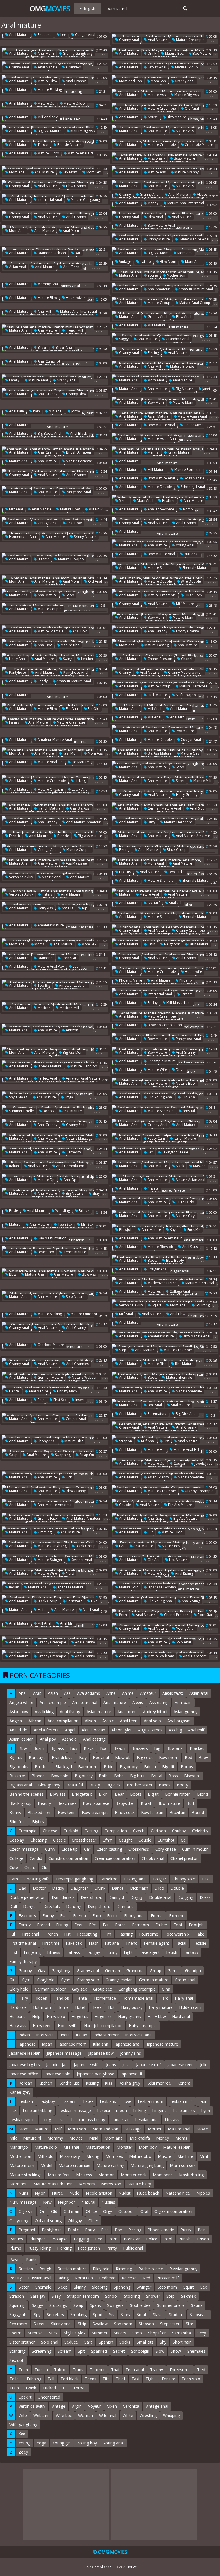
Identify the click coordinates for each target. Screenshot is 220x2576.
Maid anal (90, 1610)
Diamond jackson (51, 253)
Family (14, 380)
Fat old (93, 709)
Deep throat (99, 1906)
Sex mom (70, 172)
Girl (12, 1980)
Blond (203, 1794)
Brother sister (140, 1785)
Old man (71, 2211)
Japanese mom (72, 2044)
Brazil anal (64, 347)
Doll (13, 1906)
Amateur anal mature (83, 1078)
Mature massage (79, 1138)
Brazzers (140, 1748)
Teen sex (65, 1224)
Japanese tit (131, 2074)
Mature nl (32, 2138)
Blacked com (40, 1812)
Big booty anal (49, 433)
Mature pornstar (79, 461)
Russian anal (40, 2278)
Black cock (125, 1812)
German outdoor (50, 1989)
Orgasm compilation (173, 2211)
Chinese (50, 1831)
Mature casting (156, 645)
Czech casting (109, 1849)
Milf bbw (95, 509)
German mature (50, 1377)
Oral (144, 2211)
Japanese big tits (25, 2065)
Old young (19, 2221)
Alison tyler (122, 1730)
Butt (190, 1803)
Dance (118, 1888)
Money (163, 2138)
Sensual (188, 1111)
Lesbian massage (75, 2110)
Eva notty (27, 1916)
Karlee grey (20, 2092)
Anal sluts (189, 1247)
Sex (204, 2287)
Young (152, 275)
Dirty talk (52, 1906)
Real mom (70, 753)
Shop (70, 595)
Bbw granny (76, 186)
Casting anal (135, 1879)
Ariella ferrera (46, 1730)
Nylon (40, 2193)
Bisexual (192, 1776)
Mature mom (183, 402)
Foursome (149, 1934)
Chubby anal (153, 1858)
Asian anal (17, 267)
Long (46, 2120)
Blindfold (18, 1822)
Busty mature (184, 158)
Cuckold (71, 1831)
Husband (18, 2016)
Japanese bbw (101, 2053)
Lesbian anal (147, 2120)
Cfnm (108, 1840)
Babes (165, 1785)
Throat (43, 145)
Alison (90, 1721)
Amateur (148, 1693)
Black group (176, 850)
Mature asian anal (192, 416)
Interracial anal (49, 200)
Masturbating (191, 2175)
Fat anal (72, 709)
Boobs (48, 1111)
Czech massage (24, 1849)
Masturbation (98, 2147)
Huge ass (103, 2016)
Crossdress (139, 1849)
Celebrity (200, 1831)
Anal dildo (18, 1730)
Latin (151, 944)
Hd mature (80, 762)
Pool (168, 2239)
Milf (58, 2129)
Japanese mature (70, 1587)
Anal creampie (53, 1702)
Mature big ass (186, 95)
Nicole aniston (99, 2193)
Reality (16, 2278)
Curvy (50, 1849)
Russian (26, 2269)
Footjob (196, 1925)
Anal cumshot (48, 361)
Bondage (37, 1757)
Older (93, 2221)
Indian (14, 1587)
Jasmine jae (57, 2065)
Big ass (57, 1748)
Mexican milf (69, 1008)
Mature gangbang (85, 200)
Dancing (74, 1906)
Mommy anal (48, 284)
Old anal (191, 108)
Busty (95, 1785)
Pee (99, 2239)
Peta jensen (89, 2248)
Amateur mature (50, 925)
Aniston (72, 1030)
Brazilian (177, 1812)
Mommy (55, 2138)
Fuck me (193, 1230)
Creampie (27, 1831)
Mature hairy (139, 2184)
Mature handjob (83, 1066)
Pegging (81, 2239)
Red (147, 2278)
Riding (63, 2278)
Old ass (153, 1560)
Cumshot (166, 1840)
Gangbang (61, 1971)
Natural (88, 2202)
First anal (31, 1934)
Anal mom (45, 53)
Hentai (14, 1391)
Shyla (68, 1097)
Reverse (129, 2278)
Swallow (100, 2324)
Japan (47, 2044)
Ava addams (89, 1693)
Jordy (75, 411)
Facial (181, 1943)
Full (13, 1934)
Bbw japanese (96, 1803)
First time (51, 1943)
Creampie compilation (115, 1858)
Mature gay (189, 753)
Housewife (193, 972)
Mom (24, 2129)
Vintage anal (47, 523)
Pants (31, 2259)
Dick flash (139, 1888)
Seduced (44, 35)
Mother (155, 2129)
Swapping (62, 1455)
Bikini (104, 1794)
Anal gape (156, 1518)
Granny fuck (47, 1518)
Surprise (35, 2333)
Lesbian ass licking (88, 2120)
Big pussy (84, 1776)
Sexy (202, 2333)
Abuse (152, 117)
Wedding (62, 1211)
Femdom (141, 1925)
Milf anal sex (47, 117)
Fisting (124, 850)
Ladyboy (47, 2101)
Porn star (69, 958)
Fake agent (150, 1952)
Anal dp (70, 1180)
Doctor (39, 1888)
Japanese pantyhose (96, 2074)
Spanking (122, 2287)
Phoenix (185, 980)
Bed (188, 1757)
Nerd (70, 1573)
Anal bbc (44, 645)
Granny (125, 194)
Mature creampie (190, 40)
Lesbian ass (184, 2110)
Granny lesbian (119, 1980)
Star (190, 2324)
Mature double (159, 487)
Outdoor (126, 2211)
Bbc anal (154, 1405)
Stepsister (199, 2315)
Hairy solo (56, 2016)
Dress (205, 1897)
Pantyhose (17, 672)
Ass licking (44, 1712)
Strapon (125, 1441)
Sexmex (188, 2296)
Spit (81, 2351)
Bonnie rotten (178, 1794)
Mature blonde (182, 366)
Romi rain (84, 2278)
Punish (185, 2239)
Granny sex (75, 1125)
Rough (45, 2269)
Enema (79, 1916)
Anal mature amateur (83, 822)
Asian (53, 1693)
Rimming (44, 1532)
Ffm (93, 1925)
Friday (152, 1003)
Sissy (56, 2296)
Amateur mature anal (195, 289)
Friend (132, 1943)
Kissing (92, 2083)
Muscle (164, 2156)
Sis (112, 2315)
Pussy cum (156, 1138)
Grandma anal (177, 339)
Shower (153, 2296)
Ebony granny (187, 631)
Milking (93, 2156)
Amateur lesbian (72, 985)
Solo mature (75, 1297)
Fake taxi (74, 1943)
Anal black (78, 433)
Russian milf (168, 2278)
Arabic (108, 1721)
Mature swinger (50, 1560)
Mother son (176, 275)
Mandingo (19, 2147)
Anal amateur (158, 289)
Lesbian (26, 2101)
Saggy (123, 339)
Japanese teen (180, 2065)
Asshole (69, 1739)
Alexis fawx (173, 1693)
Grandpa (193, 1971)
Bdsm (39, 1748)
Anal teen (71, 267)
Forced (43, 1925)
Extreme (177, 1916)
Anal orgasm (179, 1721)
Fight (128, 1952)
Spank (95, 2305)
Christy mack (67, 1391)
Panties (16, 2239)
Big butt (137, 1776)
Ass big (67, 908)
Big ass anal (21, 1785)
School (111, 2296)
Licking (80, 781)
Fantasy (191, 1952)
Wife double (190, 581)
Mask (180, 1166)
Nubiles (108, 2202)
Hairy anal (17, 659)
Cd (183, 1840)
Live (61, 2120)
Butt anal (191, 554)
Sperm (15, 2333)
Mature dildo (74, 103)
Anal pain (16, 411)
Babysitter (125, 1803)
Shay (96, 1193)
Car (87, 1849)
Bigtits (38, 1822)
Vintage (125, 261)
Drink (151, 53)
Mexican (44, 1008)
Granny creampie (190, 930)
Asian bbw (19, 1712)
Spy (37, 2315)
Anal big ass (79, 808)
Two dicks (176, 872)
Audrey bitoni (155, 1712)
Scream (186, 994)
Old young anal (160, 1097)
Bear (119, 1794)
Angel (70, 1730)
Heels (97, 2007)
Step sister (170, 2324)
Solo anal (183, 1642)
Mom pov (148, 2147)
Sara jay (38, 2296)
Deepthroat (92, 1897)
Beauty (44, 1803)
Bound (198, 1812)
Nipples (203, 2193)
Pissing (153, 353)
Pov (118, 2230)
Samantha (182, 2333)
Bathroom (88, 1767)
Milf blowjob (185, 695)
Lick (68, 1477)
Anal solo (152, 1721)
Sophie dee (140, 2305)
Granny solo (88, 1980)
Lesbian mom (151, 2101)
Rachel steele (151, 2269)
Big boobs (19, 1767)
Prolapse (59, 2239)
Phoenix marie (130, 980)
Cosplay (17, 1840)
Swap (13, 1455)
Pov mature (185, 731)
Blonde (63, 836)
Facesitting (87, 1934)
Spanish (106, 2342)
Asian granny (158, 1477)
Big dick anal (186, 1414)
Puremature (157, 1414)
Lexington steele (175, 1152)
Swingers (115, 2305)
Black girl (64, 1767)
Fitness (54, 1952)
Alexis (138, 1702)
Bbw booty (175, 1260)
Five (94, 1601)
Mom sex (93, 172)
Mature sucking (49, 1314)
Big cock (145, 1757)
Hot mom (42, 2007)
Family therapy (23, 1961)
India (65, 2035)
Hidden (41, 1998)
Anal (23, 1693)
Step (122, 1350)
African (35, 1721)
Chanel (186, 659)
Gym (26, 1980)
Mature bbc (174, 53)
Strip (82, 2324)
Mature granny (186, 172)
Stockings (58, 2305)
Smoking (78, 2315)
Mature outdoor (84, 1314)
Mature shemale (160, 568)
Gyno (66, 1980)
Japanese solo (57, 2074)
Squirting (202, 1305)
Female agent (157, 1943)
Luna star (120, 2120)
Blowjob (125, 1230)
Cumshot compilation (68, 1858)
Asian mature (158, 416)
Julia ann (101, 2044)
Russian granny (183, 2269)
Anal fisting (70, 1712)
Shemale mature (195, 568)
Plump (15, 2248)
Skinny (80, 2287)
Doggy (136, 1897)
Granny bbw (76, 394)
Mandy (153, 203)
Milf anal (55, 411)
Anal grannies (77, 1364)
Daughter (79, 1888)
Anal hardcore (195, 1656)
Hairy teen (42, 2026)
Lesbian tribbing (38, 2110)
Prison (203, 2239)
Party (90, 2230)
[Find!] (184, 8)
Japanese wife (87, 2065)
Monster (124, 2147)
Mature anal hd (80, 153)
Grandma (135, 1971)
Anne (111, 1693)
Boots (136, 1794)
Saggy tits (18, 2315)
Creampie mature (199, 145)
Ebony (48, 1916)
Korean (25, 2083)
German (113, 1971)
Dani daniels (63, 1897)
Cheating (39, 1840)
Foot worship (177, 1934)
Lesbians (108, 2101)
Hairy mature (161, 2007)
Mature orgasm (50, 789)
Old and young (48, 2221)
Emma (157, 1916)
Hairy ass (45, 908)
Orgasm (26, 2211)
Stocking (132, 2296)
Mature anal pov (50, 966)
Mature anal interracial (185, 203)
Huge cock (193, 595)
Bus (74, 1748)
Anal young (190, 1601)
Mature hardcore (193, 686)
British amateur (78, 452)
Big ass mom (158, 253)
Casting (91, 1831)
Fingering (32, 1952)
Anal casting (94, 1739)
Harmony (73, 1152)
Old (54, 2211)
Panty (112, 2248)
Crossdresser (84, 1840)
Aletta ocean (93, 1730)
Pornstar (132, 2239)
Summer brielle (21, 1111)
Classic (59, 1840)
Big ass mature (49, 131)
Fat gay (93, 1952)
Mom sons (163, 2175)
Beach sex (45, 1252)
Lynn (206, 2110)
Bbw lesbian (152, 1812)
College (16, 1858)
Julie (204, 2065)
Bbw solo (60, 1776)
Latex (88, 2101)
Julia (126, 2065)
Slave (158, 2315)
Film (107, 1934)
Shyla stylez (18, 1097)
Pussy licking (39, 2248)
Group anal (156, 67)
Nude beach (148, 2193)
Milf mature (156, 325)
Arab (37, 1693)
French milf (74, 330)
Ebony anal (46, 1441)
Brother (168, 500)
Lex (150, 1152)
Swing (67, 659)
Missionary (156, 158)
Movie (202, 2129)
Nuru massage (23, 2202)
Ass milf (153, 903)
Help (36, 2016)
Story (125, 2315)
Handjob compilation (103, 2026)
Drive (180, 1070)
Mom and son (130, 81)
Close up (70, 1849)
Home (63, 2007)
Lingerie (159, 2110)
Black (89, 1748)
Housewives (75, 298)
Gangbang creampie (137, 1989)
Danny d (116, 1897)
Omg (50, 8)
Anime (128, 1693)
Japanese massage (64, 2053)
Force (120, 1925)
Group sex (103, 1989)
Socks (125, 2342)
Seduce (71, 2342)
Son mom (123, 2324)
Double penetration (27, 1897)
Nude (74, 2193)
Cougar (179, 1463)
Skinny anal (61, 2324)
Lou (75, 966)
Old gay (75, 2221)
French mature (49, 808)
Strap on (86, 1455)
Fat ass (73, 1952)
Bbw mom (168, 261)
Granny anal (129, 40)
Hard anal (181, 2016)
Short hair (182, 2342)
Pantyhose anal (78, 492)
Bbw (12, 1274)
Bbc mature (201, 53)
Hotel (80, 2007)
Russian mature (72, 2269)
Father (161, 1925)
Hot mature (178, 1560)
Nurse (57, 2193)
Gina (166, 1989)
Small (142, 2315)
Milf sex (87, 1224)
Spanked (99, 2351)
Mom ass (184, 253)
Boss (173, 1776)
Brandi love (62, 1757)
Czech (139, 1831)
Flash (94, 1943)
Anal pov (79, 631)
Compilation (116, 1831)
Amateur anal (85, 1702)
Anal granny (75, 81)
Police (152, 2239)
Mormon (106, 2175)
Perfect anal (47, 1078)
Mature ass (156, 95)
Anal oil (175, 903)
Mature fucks (48, 153)
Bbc (104, 1748)
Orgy (108, 2211)
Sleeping (100, 2287)
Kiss (109, 2083)
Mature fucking (49, 90)
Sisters (120, 2333)
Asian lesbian (21, 1739)
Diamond (45, 958)
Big (157, 1748)
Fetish (172, 1952)
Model (46, 2165)
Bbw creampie (95, 1812)
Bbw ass (88, 1274)
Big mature (184, 389)
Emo (97, 1916)
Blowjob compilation (164, 1025)
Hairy (23, 1998)
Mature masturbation (53, 2184)
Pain (36, 411)
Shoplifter (157, 2333)
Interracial (45, 2035)
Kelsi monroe (159, 2083)
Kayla (174, 1230)
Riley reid (101, 2269)
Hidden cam (190, 2007)
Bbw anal (155, 217)
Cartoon (158, 1831)
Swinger (144, 2287)
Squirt (156, 1305)
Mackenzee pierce (162, 1283)
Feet (79, 1925)
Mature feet (59, 2175)
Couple (125, 1505)
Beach (119, 1748)
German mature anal (164, 808)
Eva (121, 1546)
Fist (166, 1441)
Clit (150, 1532)
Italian (14, 1166)
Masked (199, 1166)
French (14, 836)
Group (156, 1971)
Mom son (158, 81)
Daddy (58, 1888)
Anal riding (184, 1573)
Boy (83, 1757)
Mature (124, 894)
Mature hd (156, 1450)
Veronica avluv (21, 877)
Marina (153, 452)
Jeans (111, 2065)
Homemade (105, 1998)
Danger (30, 1906)
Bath (103, 1776)
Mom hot (18, 2184)
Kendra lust (69, 2083)
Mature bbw (47, 81)
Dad (22, 1888)
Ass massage (76, 863)
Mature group (186, 67)
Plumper (37, 2239)
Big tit (153, 1794)
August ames (150, 1730)
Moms (39, 944)
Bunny (15, 1812)
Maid (41, 1610)
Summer (100, 2333)
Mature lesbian (177, 2147)
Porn (123, 1615)
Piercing (64, 2248)
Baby (203, 1757)
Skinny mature (158, 239)
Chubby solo (184, 1879)
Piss (105, 2230)
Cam (14, 1879)
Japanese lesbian (161, 1587)
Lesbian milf (181, 2101)
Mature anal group (194, 303)
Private (153, 1188)
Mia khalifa (140, 2138)
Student (176, 2315)
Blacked (197, 1748)
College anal (179, 1291)
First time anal (23, 1943)
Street (39, 2324)
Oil (42, 2211)
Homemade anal (22, 537)
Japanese (27, 2044)
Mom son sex (183, 2165)
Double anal (160, 1897)
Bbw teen (67, 1812)
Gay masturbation (52, 1238)
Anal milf (44, 311)
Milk (13, 2138)
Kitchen (45, 2083)
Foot (178, 1925)
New (47, 2202)
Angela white (21, 1702)
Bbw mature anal (161, 225)
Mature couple (49, 609)
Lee (63, 35)
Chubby (179, 1831)
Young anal (185, 545)
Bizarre (43, 559)
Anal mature (18, 35)
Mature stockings (25, 2175)
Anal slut (196, 808)
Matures (154, 1291)
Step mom (167, 2287)
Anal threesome (160, 509)
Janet (206, 389)
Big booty (129, 1767)
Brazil (42, 347)
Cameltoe (108, 1879)
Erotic (112, 1916)
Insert (79, 1400)
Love (127, 2101)
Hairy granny (186, 795)
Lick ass (172, 2120)
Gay (42, 1971)
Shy (163, 2342)
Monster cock (134, 2175)
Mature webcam (85, 1377)
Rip (84, 908)
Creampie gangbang (74, 1879)
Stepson (146, 2324)
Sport (98, 2315)
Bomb (188, 509)
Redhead (107, 2278)
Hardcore (18, 2007)
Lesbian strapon (112, 2110)
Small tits (145, 2342)
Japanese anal (127, 2044)
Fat (106, 1925)
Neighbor (171, 944)
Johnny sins (130, 2053)
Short (180, 781)
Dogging (185, 1897)
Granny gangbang (77, 53)
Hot (111, 2007)
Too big (43, 985)
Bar (77, 253)
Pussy (186, 2230)
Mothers (87, 2184)
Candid (36, 1858)
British (150, 1767)
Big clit (168, 1767)
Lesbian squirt (22, 2120)
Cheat (30, 1867)
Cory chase (166, 1849)
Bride (13, 1211)
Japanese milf (149, 2065)
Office (91, 2211)
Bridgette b (82, 1794)
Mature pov (171, 1546)
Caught (125, 1840)
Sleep (63, 2287)
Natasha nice (178, 2193)
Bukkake (17, 1776)
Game (173, 1971)
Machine (185, 2156)
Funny (112, 1952)
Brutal (157, 1776)
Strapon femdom (83, 2296)
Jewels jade (203, 1463)
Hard (164, 1998)
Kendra (184, 2083)
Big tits (125, 872)
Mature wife (157, 1070)
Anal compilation (70, 1166)
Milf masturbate (179, 1003)
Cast (206, 1879)
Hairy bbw (157, 2016)
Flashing (125, 1934)
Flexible (199, 1943)
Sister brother (22, 2342)
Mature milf (202, 781)
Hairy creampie (143, 2026)
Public (73, 2230)
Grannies (73, 67)
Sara (88, 2342)
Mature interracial (199, 1283)
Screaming (42, 2351)
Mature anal (128, 131)
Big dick (113, 1785)
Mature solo (128, 1587)
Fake (200, 1934)
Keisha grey (129, 2083)
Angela (16, 1721)
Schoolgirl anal (192, 487)
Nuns (23, 2193)
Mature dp (46, 103)
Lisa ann (69, 2101)
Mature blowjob (71, 559)
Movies (76, 2138)
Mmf (204, 2156)
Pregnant (27, 2230)
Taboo (145, 261)
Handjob (61, 1998)
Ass (67, 1693)
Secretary (55, 2315)
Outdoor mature (50, 1345)
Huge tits (80, 2016)
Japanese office (24, 2074)
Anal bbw (74, 523)
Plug (41, 1400)
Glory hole (19, 1989)
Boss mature (194, 478)
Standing (17, 2351)
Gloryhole (46, 1980)
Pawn (15, 2259)
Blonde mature (69, 145)
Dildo (159, 1888)
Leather (87, 659)
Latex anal (80, 789)
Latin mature (198, 944)
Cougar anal (85, 35)
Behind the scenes (26, 1794)
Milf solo (46, 2156)
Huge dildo (185, 1202)
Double (177, 1888)
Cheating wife (37, 1879)
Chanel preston (159, 659)
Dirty (151, 822)
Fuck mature (157, 695)
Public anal (133, 2248)
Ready (42, 681)
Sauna (197, 2305)
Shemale (43, 2287)
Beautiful (75, 1785)
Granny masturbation (185, 672)
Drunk (100, 1888)
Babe (119, 1776)
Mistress (84, 2175)
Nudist (125, 2193)
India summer (106, 2035)
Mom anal (17, 172)
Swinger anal (81, 1560)
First (13, 1952)
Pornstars (74, 1601)
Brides (84, 1211)
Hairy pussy (132, 2007)
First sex (59, 1400)
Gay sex (79, 1989)
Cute (14, 1867)
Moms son (111, 2184)
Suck (53, 2333)
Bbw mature (176, 117)
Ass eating (159, 1702)
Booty (152, 1260)
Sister (123, 500)
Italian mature (178, 452)
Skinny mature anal (194, 239)
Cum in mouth (195, 1849)
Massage (133, 2129)
